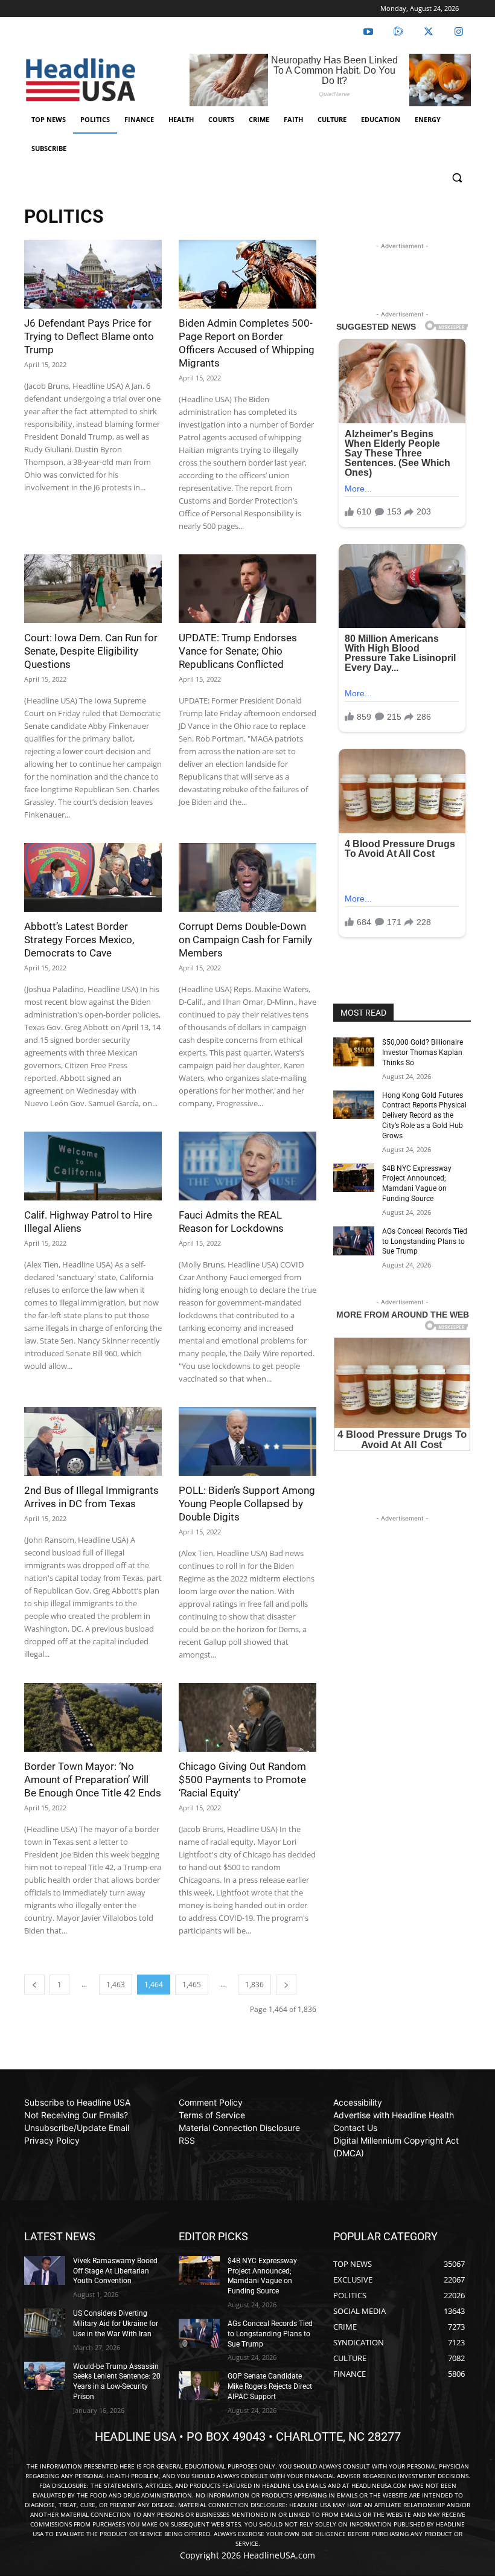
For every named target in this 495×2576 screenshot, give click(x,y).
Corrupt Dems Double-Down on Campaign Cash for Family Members (245, 940)
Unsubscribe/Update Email (77, 2128)
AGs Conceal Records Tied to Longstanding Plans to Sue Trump (425, 1242)
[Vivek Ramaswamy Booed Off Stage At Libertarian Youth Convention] (45, 2270)
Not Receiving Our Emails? (76, 2115)
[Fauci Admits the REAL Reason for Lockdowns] (247, 1166)
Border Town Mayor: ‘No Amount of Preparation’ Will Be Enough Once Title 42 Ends (93, 1780)
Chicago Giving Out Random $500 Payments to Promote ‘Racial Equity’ (242, 1780)
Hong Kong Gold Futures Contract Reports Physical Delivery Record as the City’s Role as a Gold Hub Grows (424, 1116)
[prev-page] (34, 1985)
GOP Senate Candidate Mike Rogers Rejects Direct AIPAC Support (270, 2386)
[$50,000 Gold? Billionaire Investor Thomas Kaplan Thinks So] (354, 1052)
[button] (457, 178)
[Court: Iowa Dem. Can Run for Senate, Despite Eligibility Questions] (93, 589)
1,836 (254, 1985)
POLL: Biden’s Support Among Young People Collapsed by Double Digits (247, 1504)
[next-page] (286, 1985)
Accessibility (358, 2102)
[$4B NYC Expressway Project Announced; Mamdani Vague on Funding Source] (354, 1178)
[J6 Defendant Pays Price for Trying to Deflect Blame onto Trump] (93, 274)
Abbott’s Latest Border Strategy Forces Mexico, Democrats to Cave (79, 940)
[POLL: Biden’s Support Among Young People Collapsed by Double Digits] (247, 1441)
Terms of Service (212, 2115)
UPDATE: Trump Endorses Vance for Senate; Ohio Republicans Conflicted (238, 651)
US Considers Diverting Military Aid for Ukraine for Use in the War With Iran (116, 2324)
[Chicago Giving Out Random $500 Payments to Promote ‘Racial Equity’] (247, 1717)
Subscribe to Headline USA (77, 2102)
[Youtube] (368, 32)
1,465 (192, 1985)
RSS (187, 2140)
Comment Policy (211, 2102)
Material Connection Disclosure (239, 2128)
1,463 (116, 1985)
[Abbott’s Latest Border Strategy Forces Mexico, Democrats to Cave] (93, 877)
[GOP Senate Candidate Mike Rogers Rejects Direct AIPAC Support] (199, 2386)
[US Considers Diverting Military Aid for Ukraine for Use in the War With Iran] (45, 2323)
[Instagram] (459, 32)
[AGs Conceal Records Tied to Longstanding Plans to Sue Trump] (354, 1241)
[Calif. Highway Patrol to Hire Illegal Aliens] (93, 1166)
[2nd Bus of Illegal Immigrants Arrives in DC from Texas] (93, 1441)
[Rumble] (398, 32)
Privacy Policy (52, 2140)
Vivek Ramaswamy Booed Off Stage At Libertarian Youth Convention (115, 2271)
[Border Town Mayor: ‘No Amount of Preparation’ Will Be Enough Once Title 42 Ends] (93, 1717)
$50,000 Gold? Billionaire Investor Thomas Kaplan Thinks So (423, 1053)
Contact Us (355, 2128)
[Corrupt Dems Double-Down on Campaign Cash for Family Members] (247, 877)
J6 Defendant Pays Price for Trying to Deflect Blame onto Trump (89, 336)
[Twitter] (429, 32)
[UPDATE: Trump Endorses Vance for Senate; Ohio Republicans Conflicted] (247, 589)
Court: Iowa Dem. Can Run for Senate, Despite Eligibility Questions (91, 651)
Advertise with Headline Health (394, 2115)
